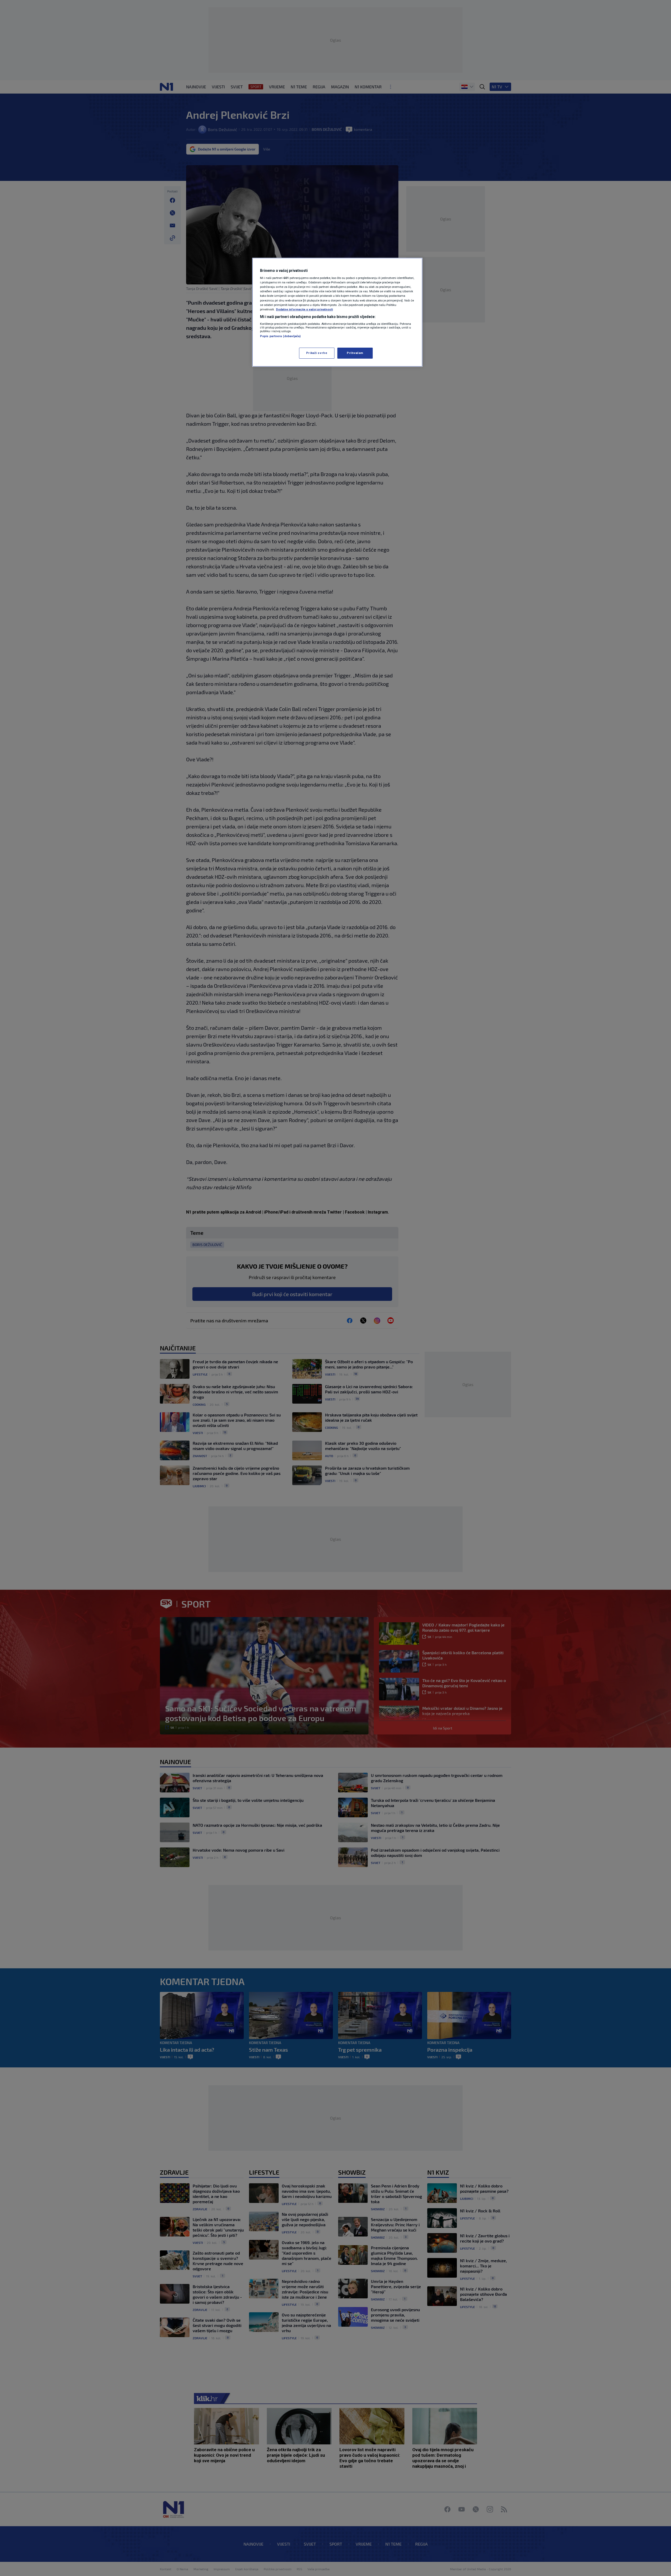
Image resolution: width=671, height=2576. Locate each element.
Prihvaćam (355, 353)
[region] (337, 312)
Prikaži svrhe (317, 353)
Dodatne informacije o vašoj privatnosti (304, 309)
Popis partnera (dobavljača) (280, 336)
